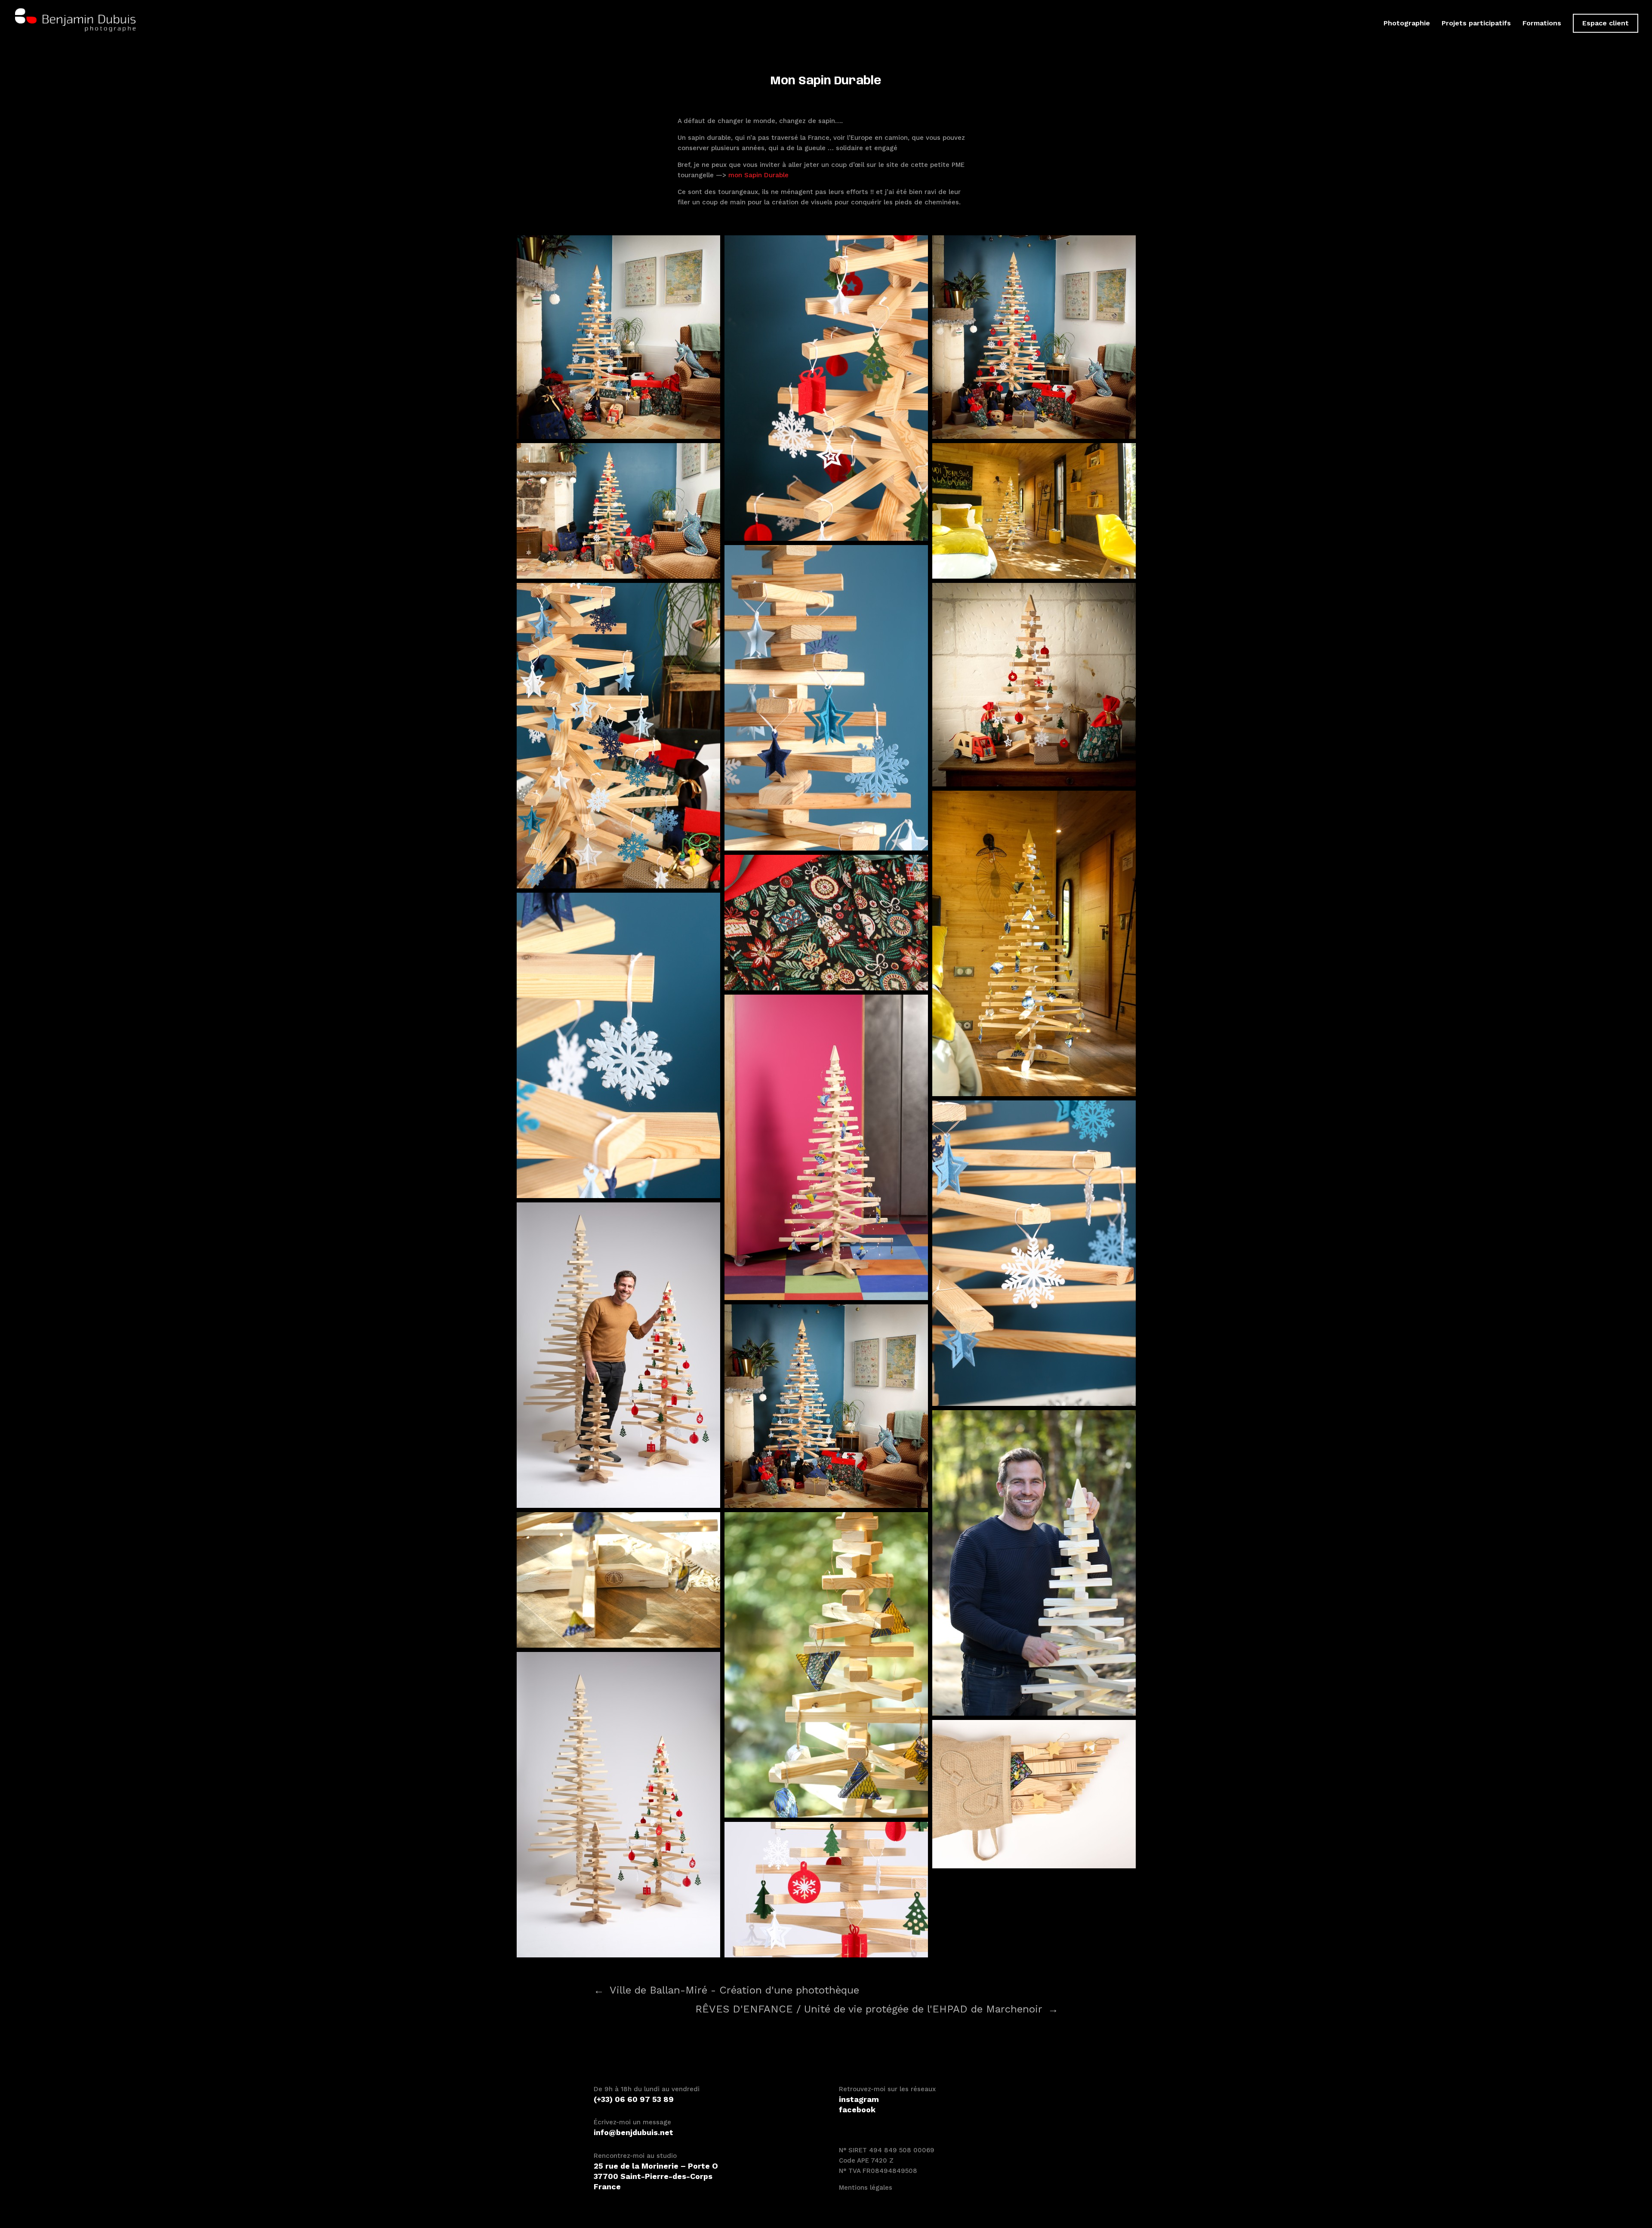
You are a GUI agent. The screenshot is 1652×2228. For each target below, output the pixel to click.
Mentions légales (866, 2188)
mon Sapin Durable (758, 175)
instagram (859, 2099)
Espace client (1606, 23)
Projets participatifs (1476, 24)
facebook (857, 2109)
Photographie (1407, 24)
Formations (1542, 24)
